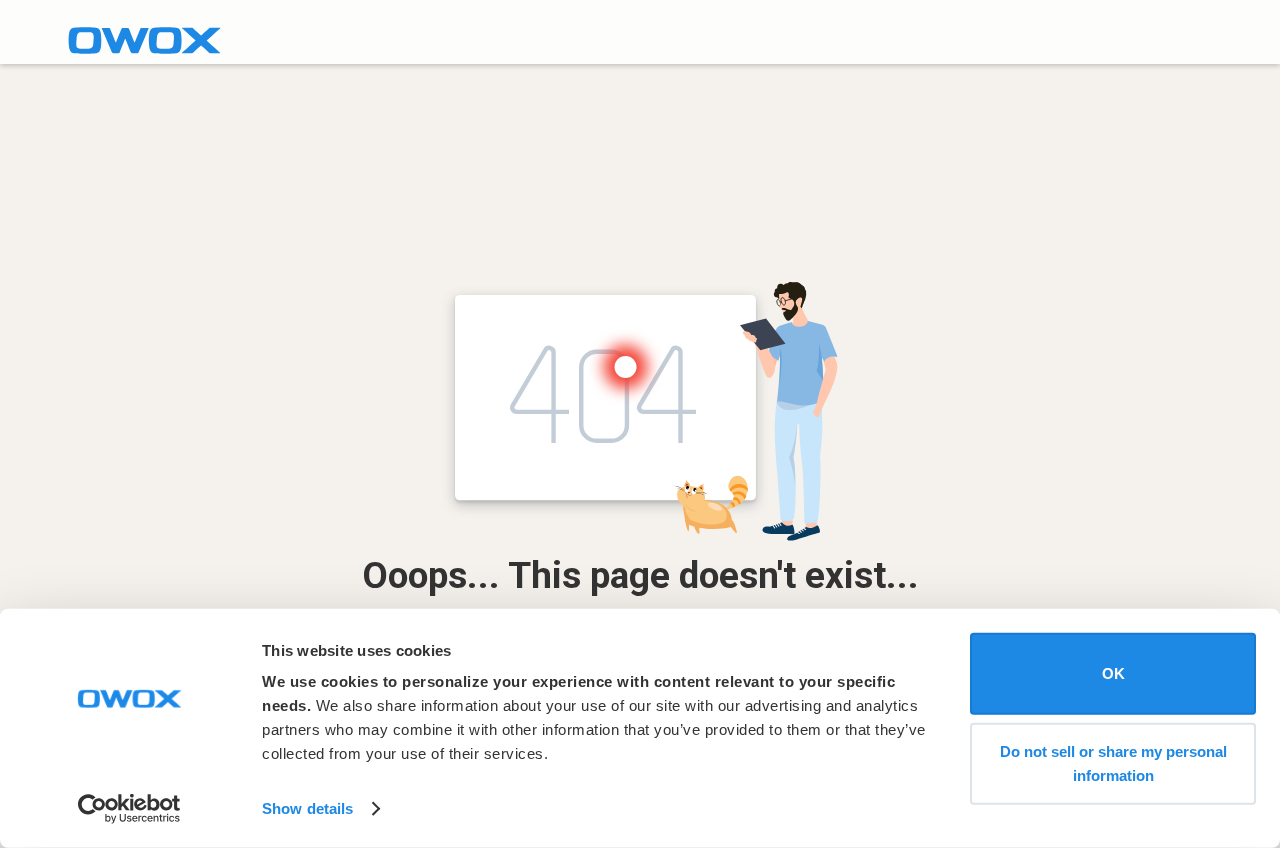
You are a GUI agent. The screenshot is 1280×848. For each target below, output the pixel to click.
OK (1113, 673)
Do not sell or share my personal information (1113, 762)
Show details (307, 808)
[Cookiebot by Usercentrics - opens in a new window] (129, 809)
